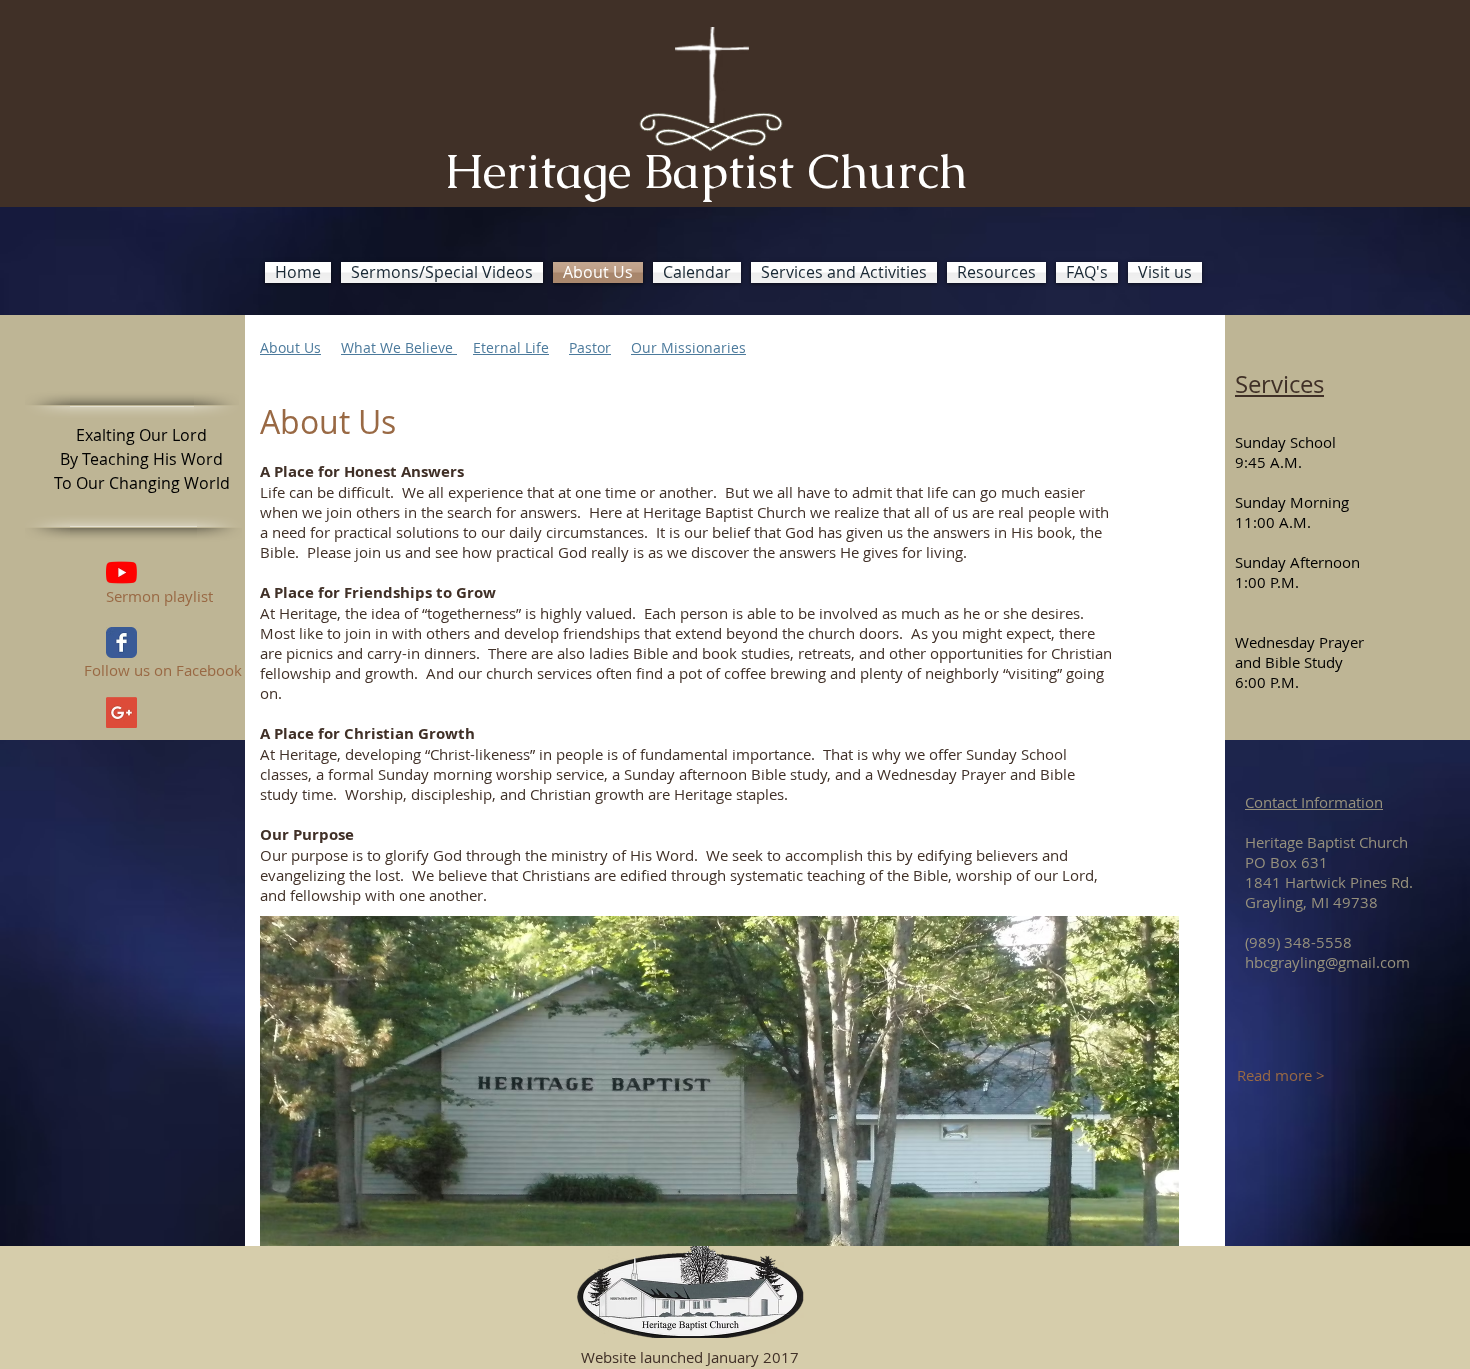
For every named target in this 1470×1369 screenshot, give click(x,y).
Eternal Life (511, 347)
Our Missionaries (688, 347)
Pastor (590, 347)
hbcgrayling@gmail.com (1327, 962)
